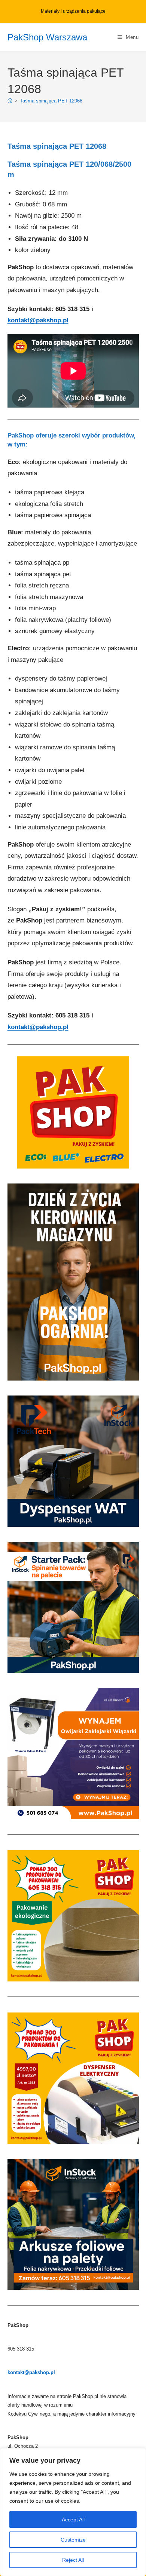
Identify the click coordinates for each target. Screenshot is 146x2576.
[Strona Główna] (10, 101)
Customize (73, 2540)
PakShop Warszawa (47, 37)
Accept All (73, 2520)
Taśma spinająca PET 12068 (51, 101)
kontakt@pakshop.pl (38, 320)
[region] (73, 2512)
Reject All (73, 2560)
